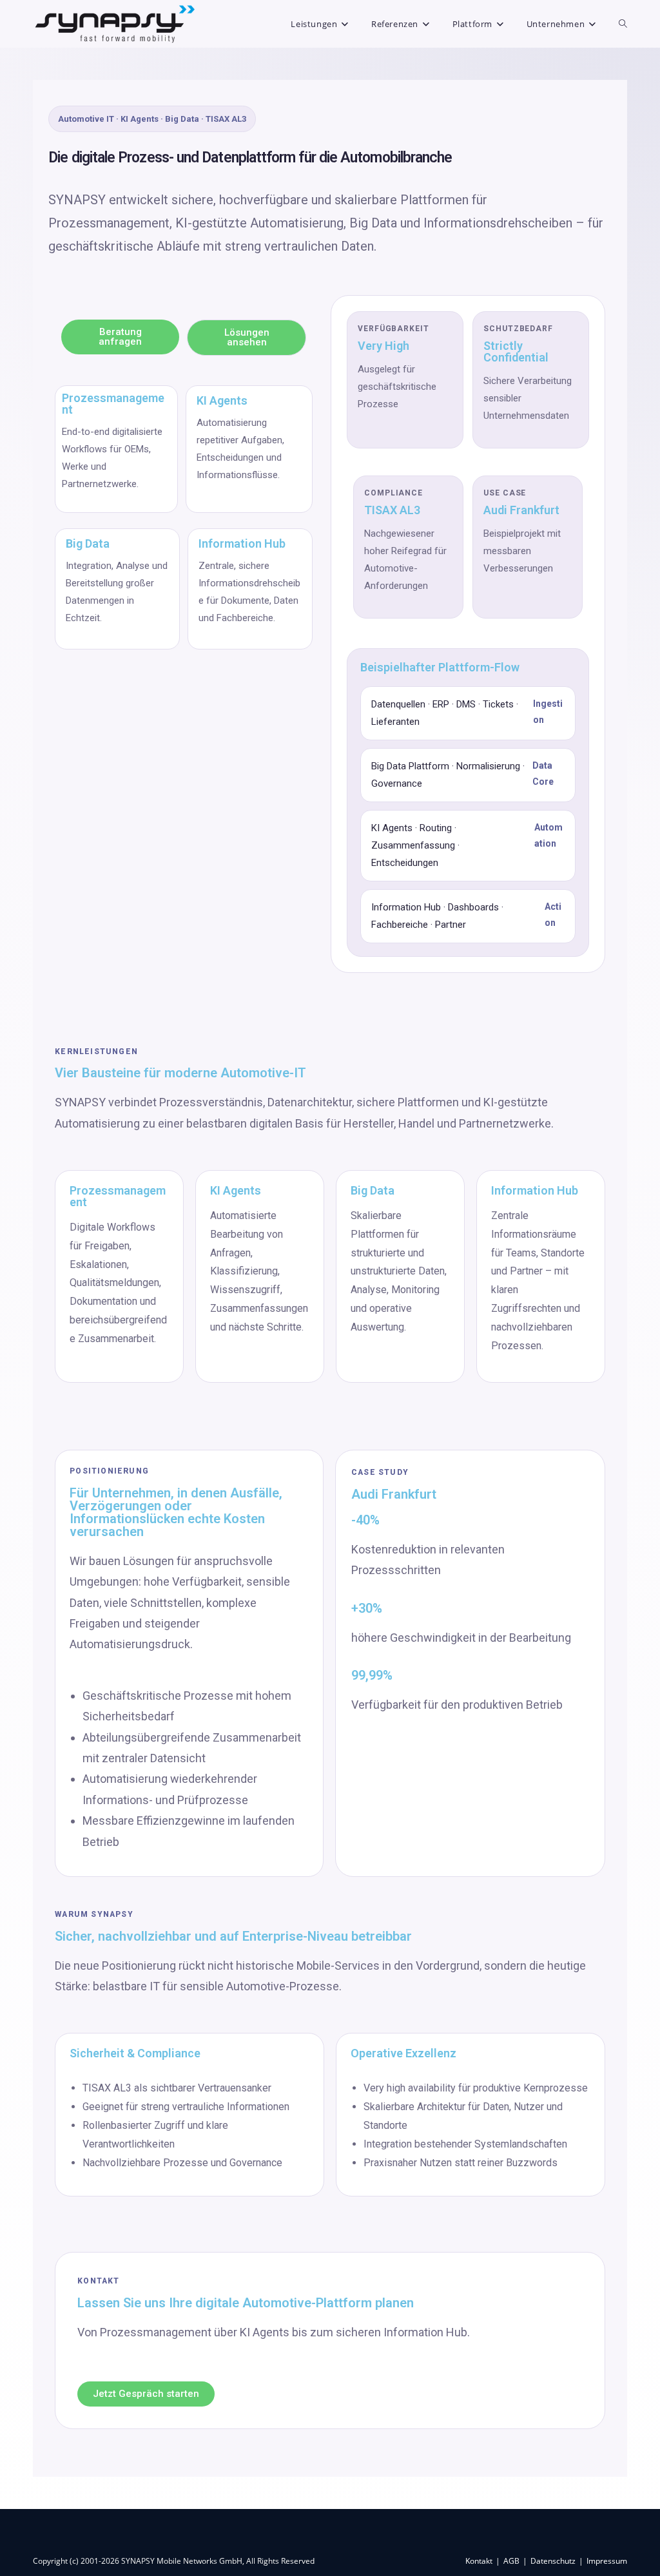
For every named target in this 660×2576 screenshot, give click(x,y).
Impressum (607, 2561)
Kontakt (479, 2561)
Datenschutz (553, 2561)
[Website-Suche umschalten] (623, 24)
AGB (511, 2561)
